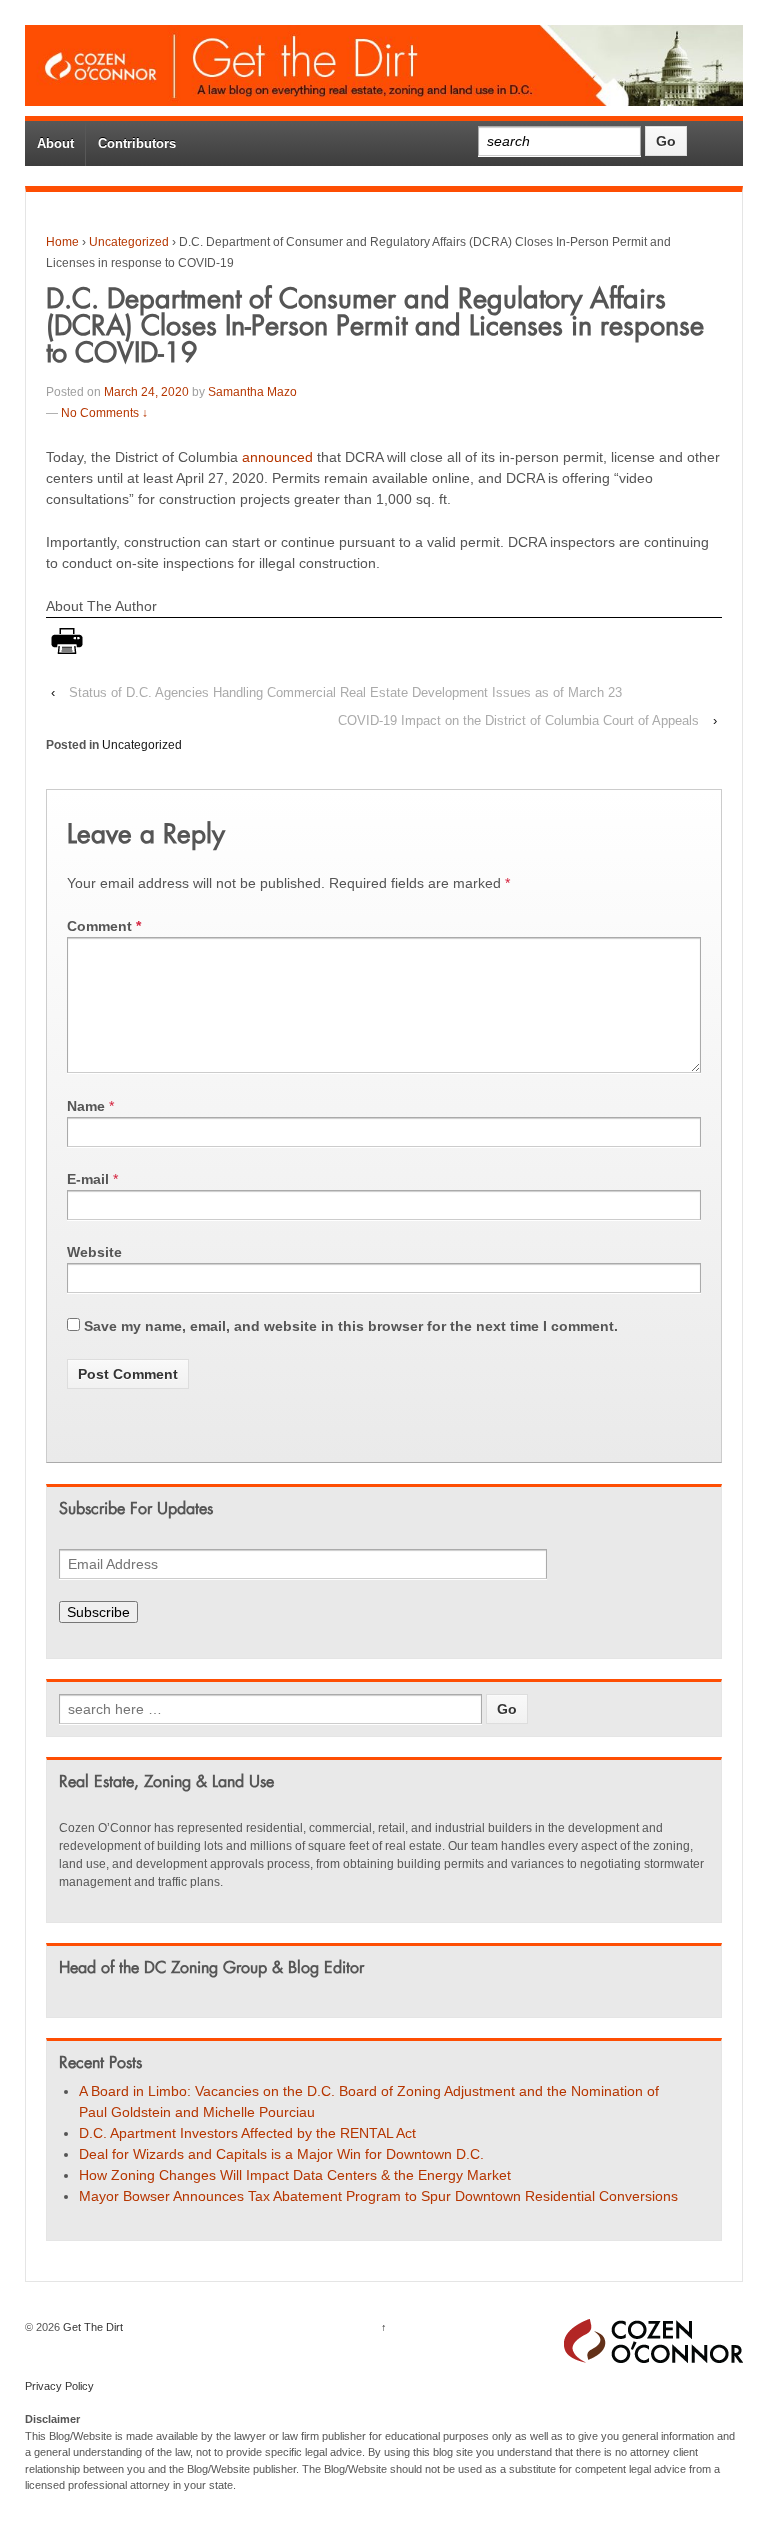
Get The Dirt (91, 2327)
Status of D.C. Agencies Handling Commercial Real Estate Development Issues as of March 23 (345, 692)
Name (86, 1106)
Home (62, 242)
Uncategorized (129, 242)
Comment (104, 926)
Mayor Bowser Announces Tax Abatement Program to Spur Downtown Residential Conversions (378, 2196)
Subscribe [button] (98, 1612)
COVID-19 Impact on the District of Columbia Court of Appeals (518, 720)
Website (94, 1252)
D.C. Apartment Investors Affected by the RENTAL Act (247, 2133)
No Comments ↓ (104, 413)
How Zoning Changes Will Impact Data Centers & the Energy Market (297, 2175)
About (55, 143)
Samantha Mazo (252, 392)
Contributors (137, 143)
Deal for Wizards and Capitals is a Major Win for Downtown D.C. (281, 2154)
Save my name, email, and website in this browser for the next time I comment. (351, 1326)
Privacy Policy (59, 2386)
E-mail (88, 1179)
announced (277, 457)
